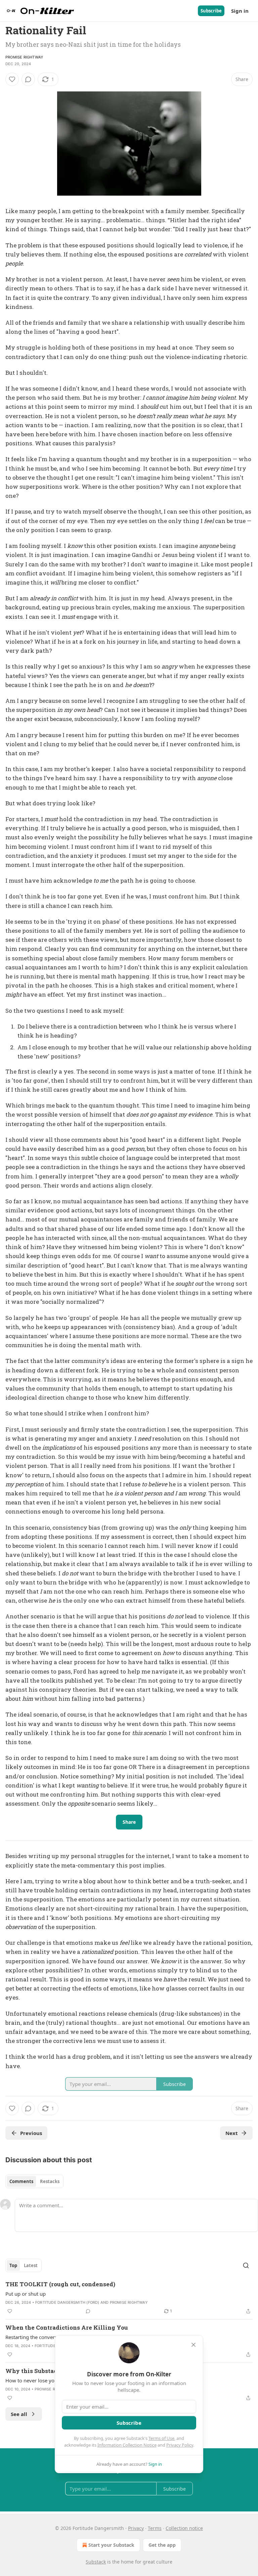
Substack (96, 2562)
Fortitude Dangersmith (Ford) (67, 2302)
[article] (129, 2298)
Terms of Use (161, 2438)
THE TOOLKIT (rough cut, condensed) (60, 2284)
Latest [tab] (31, 2265)
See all (19, 2414)
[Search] (246, 2265)
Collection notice (184, 2528)
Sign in (240, 11)
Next (232, 2133)
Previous (31, 2133)
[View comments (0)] (28, 79)
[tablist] (34, 2181)
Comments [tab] (21, 2181)
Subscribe (211, 11)
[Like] (12, 79)
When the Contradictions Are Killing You (67, 2327)
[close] (193, 2345)
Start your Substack (111, 2545)
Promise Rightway (24, 57)
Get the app (162, 2545)
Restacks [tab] (50, 2181)
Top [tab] (13, 2265)
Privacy (136, 2528)
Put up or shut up (26, 2294)
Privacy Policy (180, 2445)
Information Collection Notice (127, 2445)
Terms (155, 2528)
